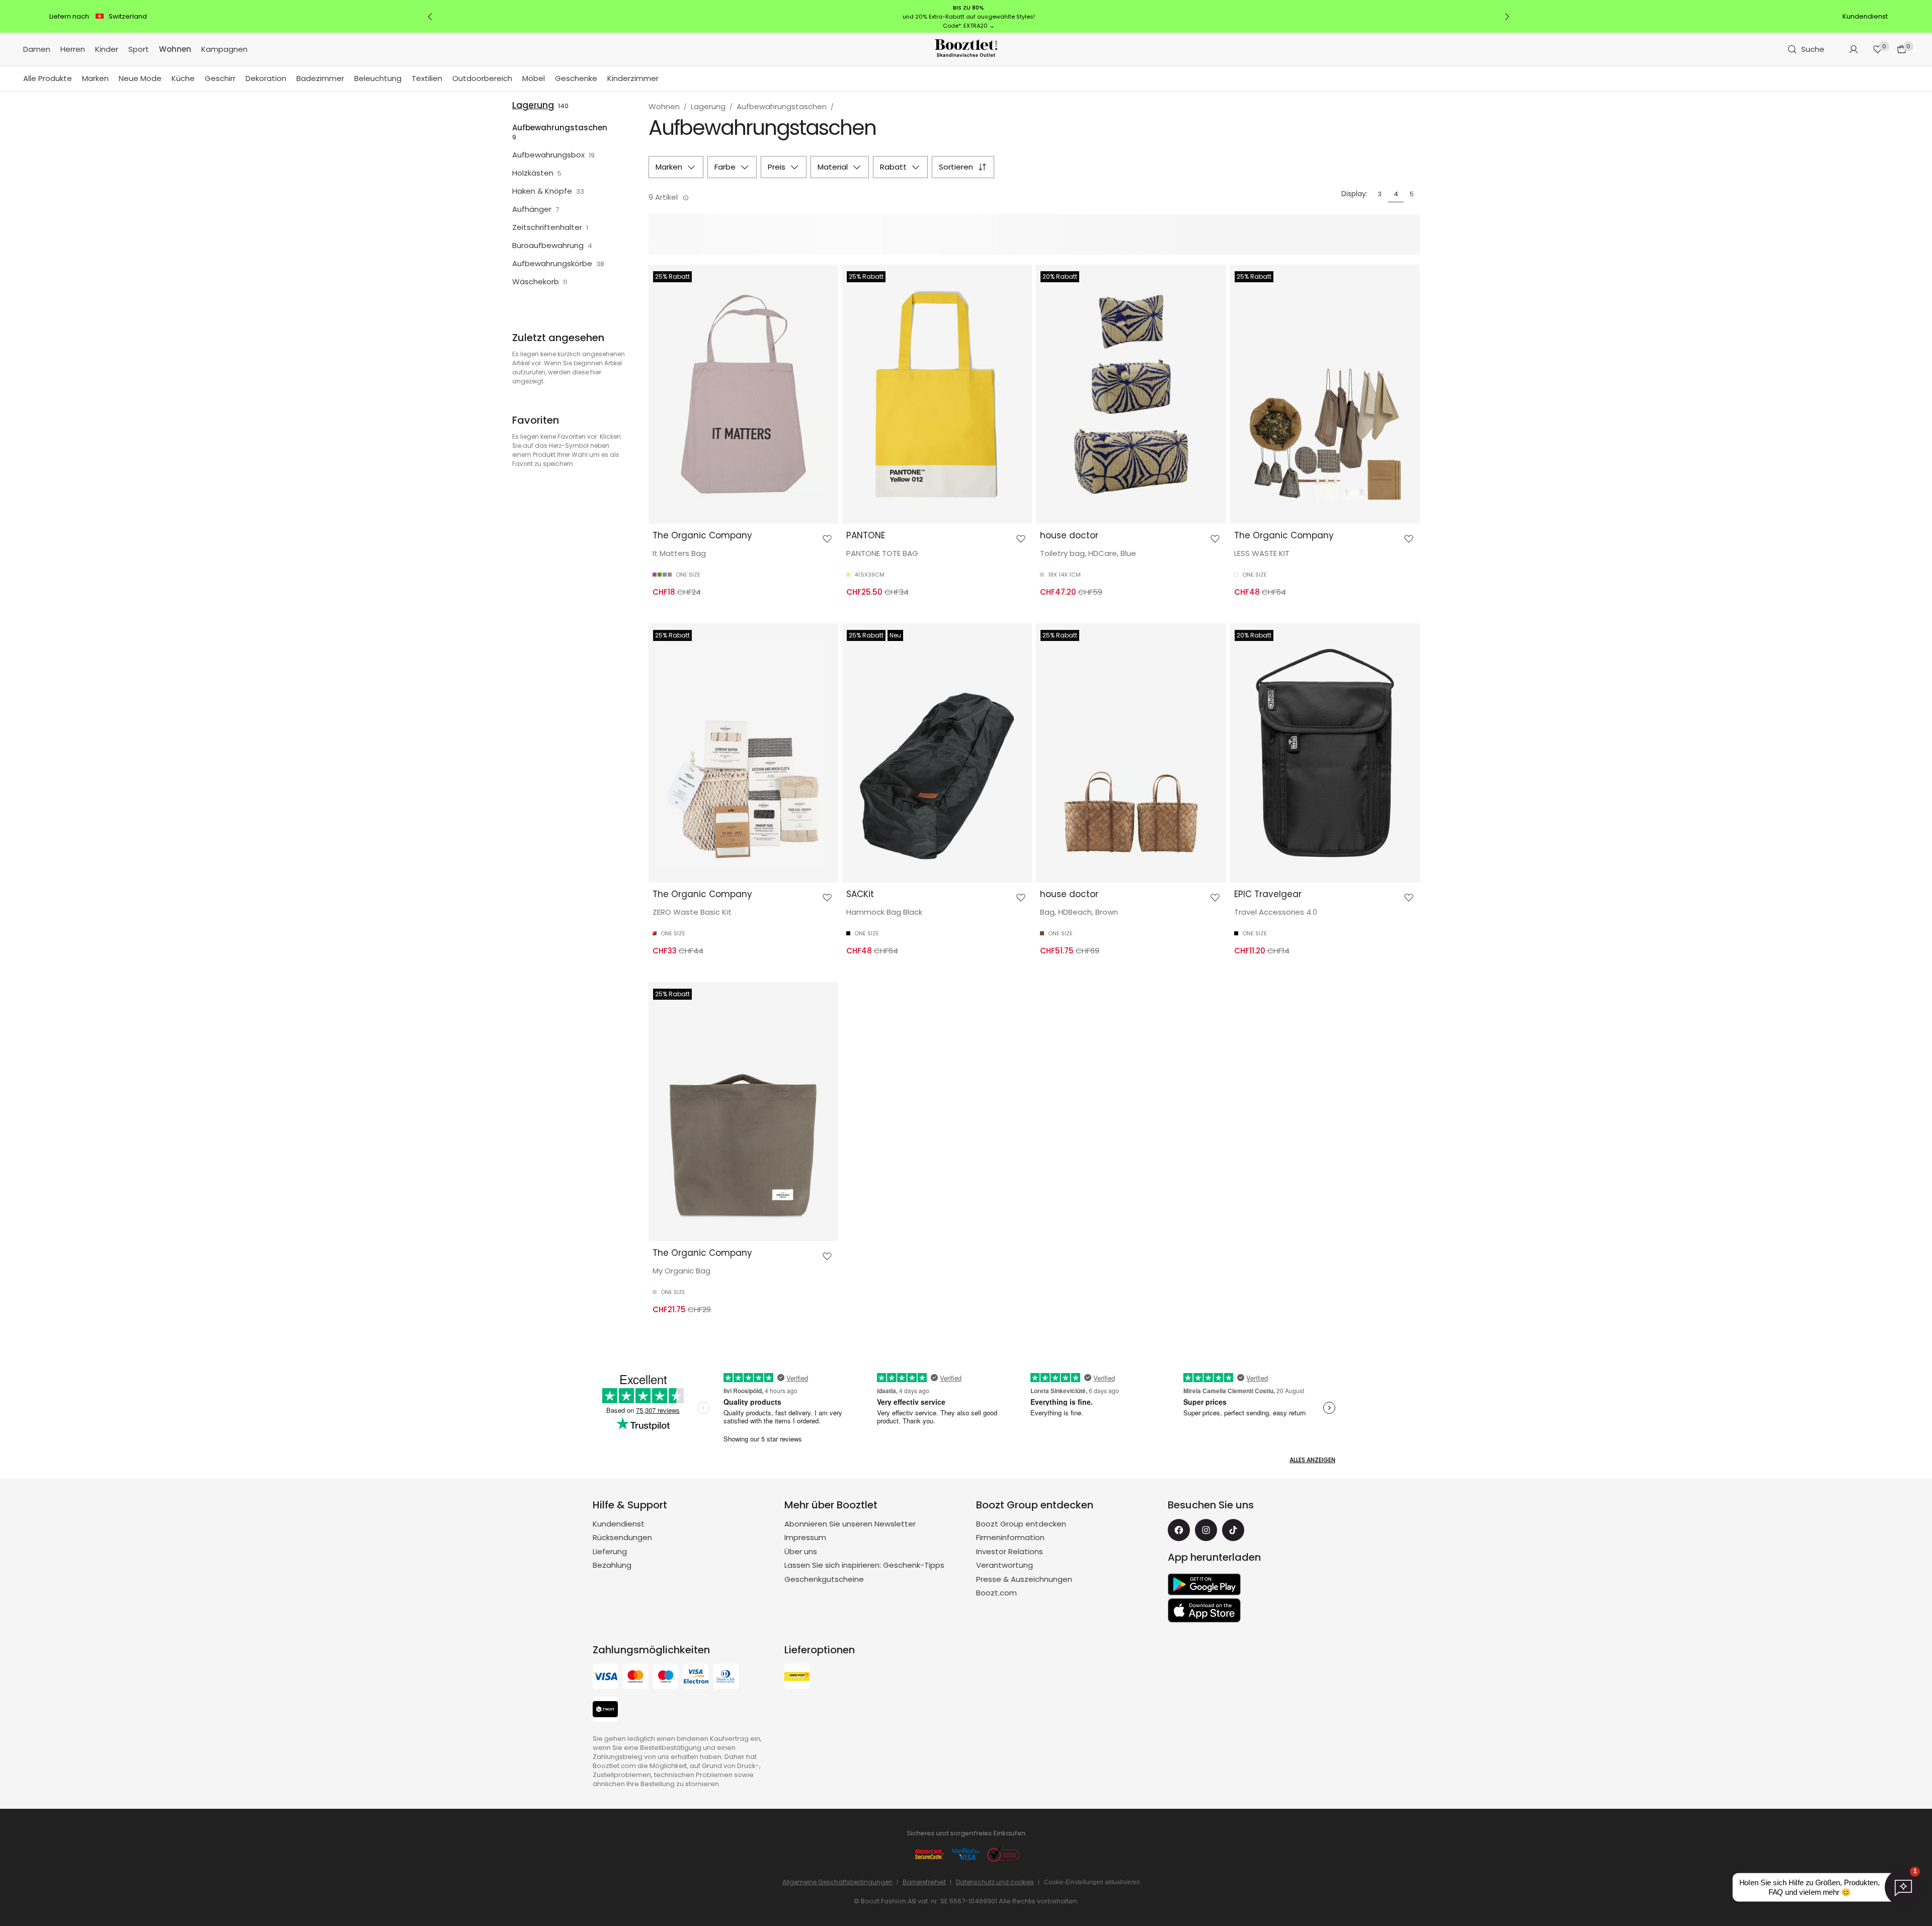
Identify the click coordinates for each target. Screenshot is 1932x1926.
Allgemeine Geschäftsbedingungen (837, 1882)
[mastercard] (635, 1678)
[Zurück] (430, 17)
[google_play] (1204, 1584)
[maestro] (666, 1678)
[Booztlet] (966, 50)
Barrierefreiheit (924, 1882)
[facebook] (1179, 1530)
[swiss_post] (797, 1678)
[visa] (605, 1678)
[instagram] (1206, 1530)
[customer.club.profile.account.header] (1854, 49)
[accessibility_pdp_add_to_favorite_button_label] (827, 539)
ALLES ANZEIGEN (1312, 1460)
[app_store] (1204, 1611)
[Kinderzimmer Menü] (664, 79)
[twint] (605, 1710)
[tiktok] (1233, 1530)
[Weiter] (1507, 17)
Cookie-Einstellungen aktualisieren (1092, 1882)
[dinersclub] (726, 1678)
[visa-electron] (696, 1678)
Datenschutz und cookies (995, 1882)
